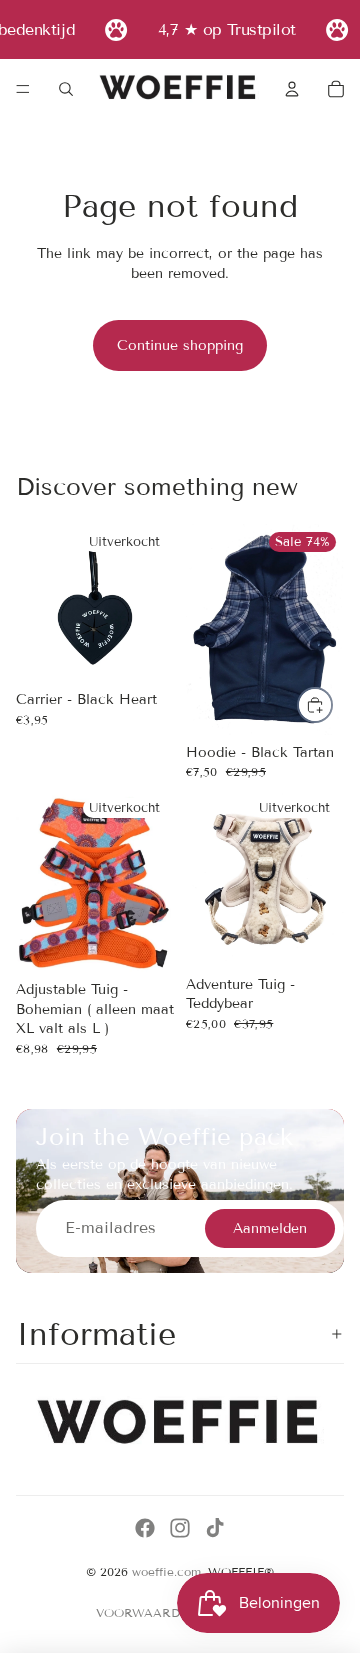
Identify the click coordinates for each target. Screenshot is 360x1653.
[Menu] (23, 89)
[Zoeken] (66, 89)
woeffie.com (166, 1571)
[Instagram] (180, 1528)
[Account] (292, 89)
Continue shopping (180, 345)
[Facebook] (145, 1528)
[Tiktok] (215, 1528)
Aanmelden (270, 1228)
